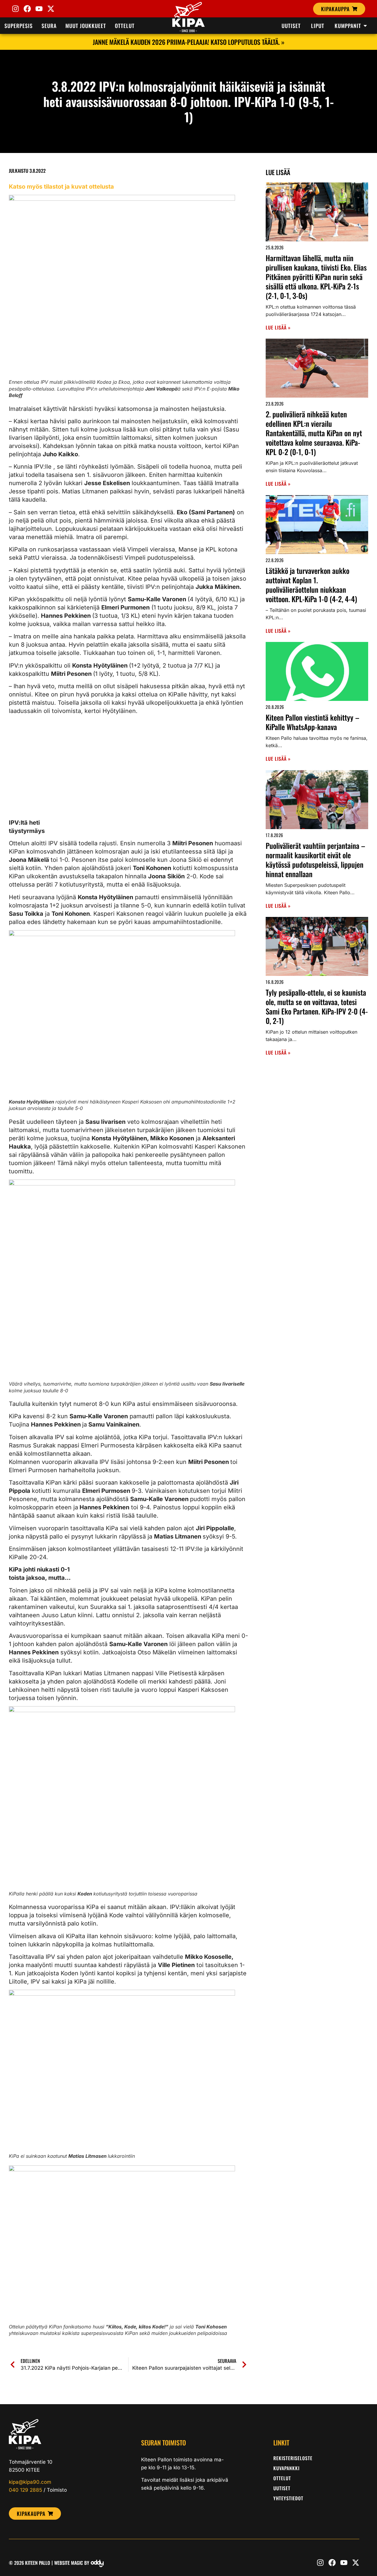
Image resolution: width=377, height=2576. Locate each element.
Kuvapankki (286, 2468)
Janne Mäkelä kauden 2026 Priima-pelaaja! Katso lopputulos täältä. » (189, 42)
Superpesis (19, 26)
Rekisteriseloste (293, 2458)
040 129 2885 (25, 2490)
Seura (49, 26)
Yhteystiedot (288, 2498)
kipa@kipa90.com (30, 2482)
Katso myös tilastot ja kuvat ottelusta (61, 187)
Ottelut (125, 26)
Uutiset (282, 2488)
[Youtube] (39, 9)
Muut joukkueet (86, 26)
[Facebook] (27, 9)
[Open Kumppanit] (365, 26)
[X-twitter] (51, 9)
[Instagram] (15, 9)
